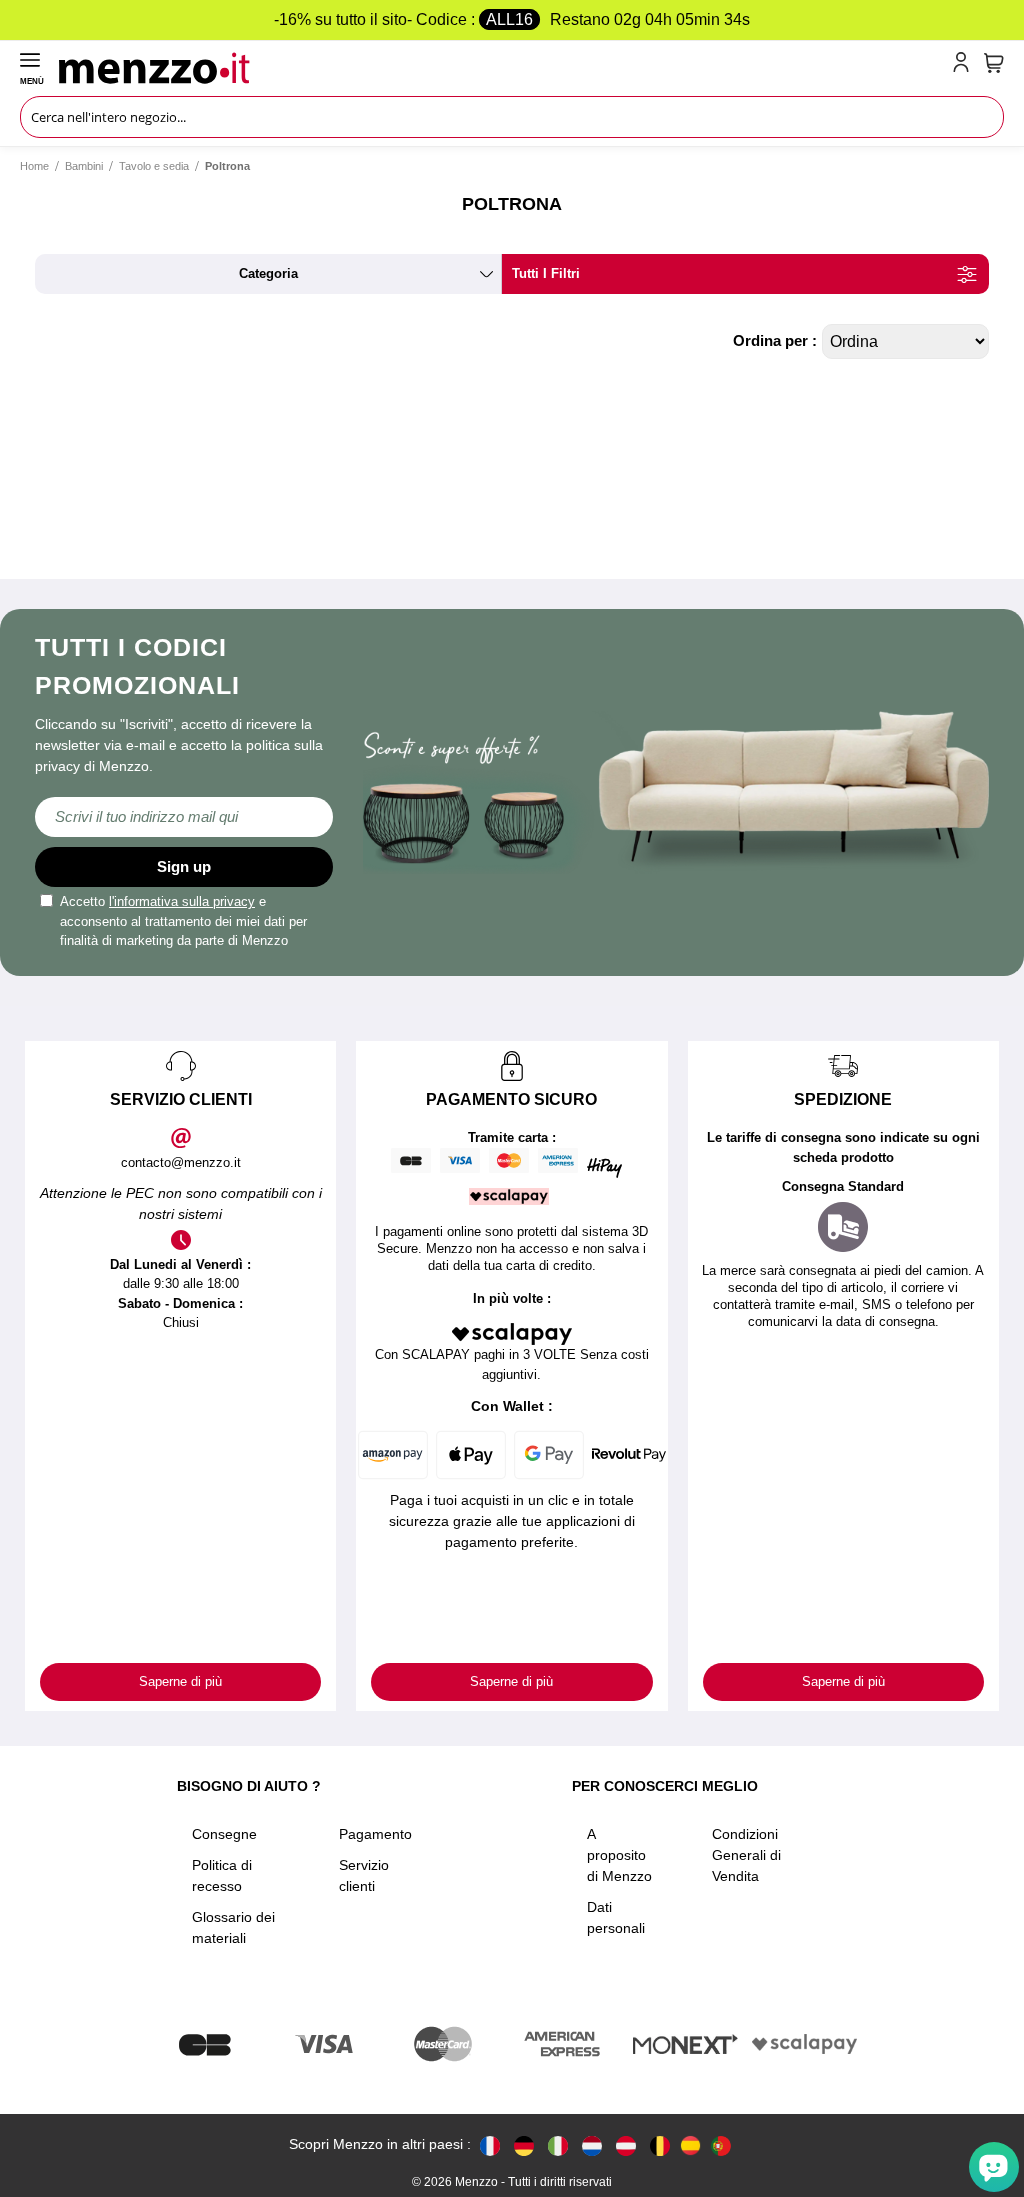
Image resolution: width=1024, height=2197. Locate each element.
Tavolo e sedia (154, 166)
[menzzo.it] (558, 2144)
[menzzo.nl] (592, 2144)
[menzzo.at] (626, 2144)
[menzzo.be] (660, 2144)
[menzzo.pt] (721, 2144)
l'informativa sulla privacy (182, 901)
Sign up (184, 866)
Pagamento (375, 1834)
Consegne (224, 1834)
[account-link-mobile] (965, 66)
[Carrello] (994, 63)
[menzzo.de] (524, 2144)
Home (34, 166)
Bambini (84, 166)
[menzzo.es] (690, 2145)
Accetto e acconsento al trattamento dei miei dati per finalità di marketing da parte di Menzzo (183, 921)
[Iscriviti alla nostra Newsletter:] (184, 817)
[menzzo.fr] (490, 2144)
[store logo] (501, 66)
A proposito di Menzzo (619, 1855)
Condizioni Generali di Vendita (746, 1855)
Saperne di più (180, 1681)
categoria (268, 273)
